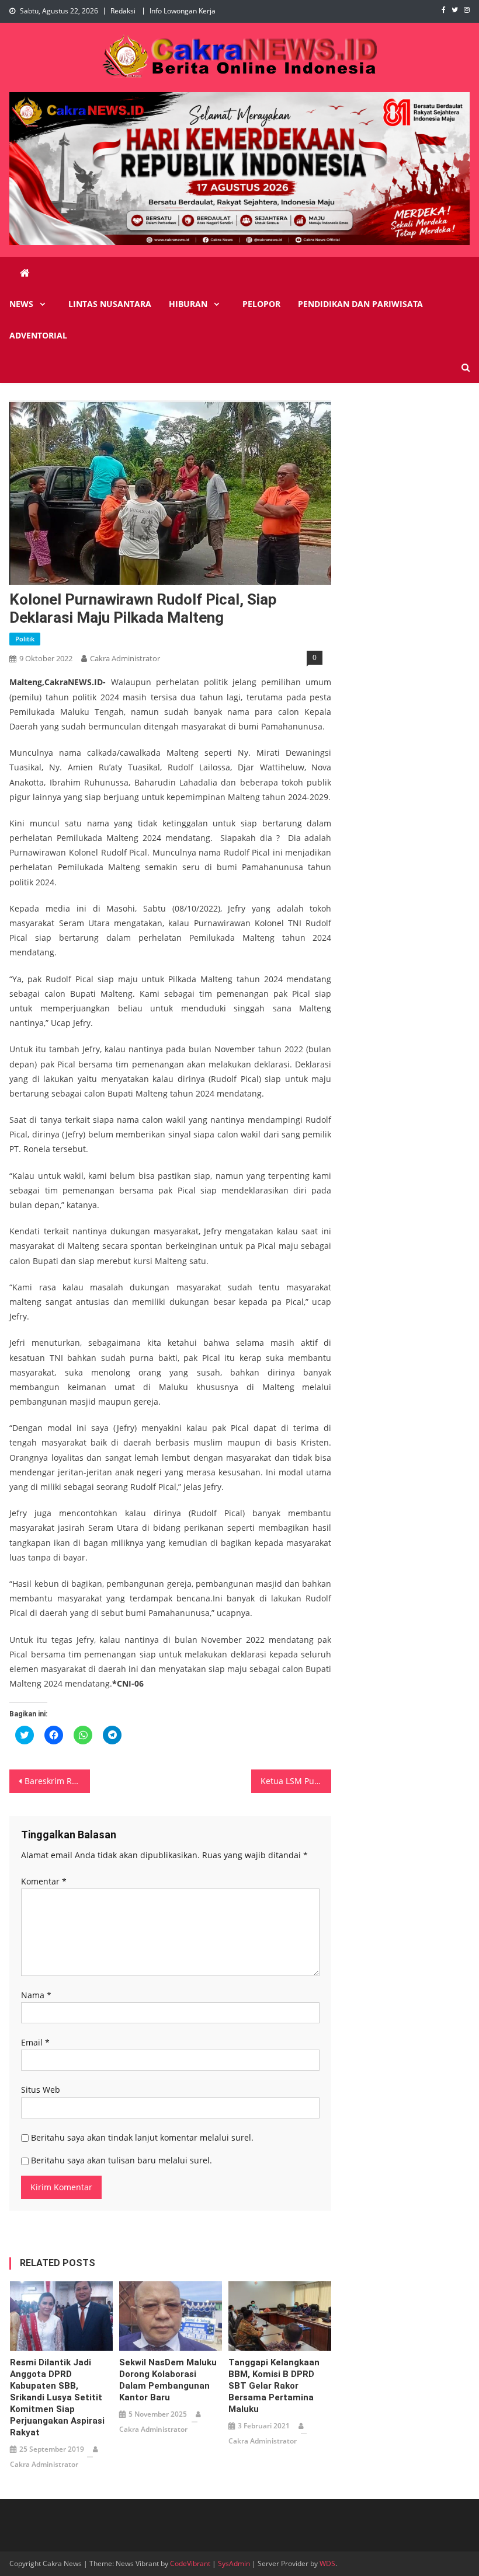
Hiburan (188, 304)
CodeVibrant (190, 2563)
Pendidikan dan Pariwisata (360, 304)
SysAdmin (234, 2563)
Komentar (44, 1881)
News (21, 304)
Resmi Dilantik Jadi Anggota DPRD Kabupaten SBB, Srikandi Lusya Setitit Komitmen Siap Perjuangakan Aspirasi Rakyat (57, 2397)
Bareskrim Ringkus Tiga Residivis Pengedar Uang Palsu (57, 1781)
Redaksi (123, 11)
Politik (25, 639)
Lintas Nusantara (110, 304)
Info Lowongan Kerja (183, 11)
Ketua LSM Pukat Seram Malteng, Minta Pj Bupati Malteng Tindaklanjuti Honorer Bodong (296, 1781)
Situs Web (41, 2090)
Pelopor (261, 304)
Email (35, 2042)
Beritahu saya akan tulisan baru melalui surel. (122, 2160)
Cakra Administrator (125, 658)
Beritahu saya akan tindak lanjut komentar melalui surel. (142, 2137)
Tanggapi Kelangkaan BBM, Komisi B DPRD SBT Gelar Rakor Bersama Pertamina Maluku (274, 2386)
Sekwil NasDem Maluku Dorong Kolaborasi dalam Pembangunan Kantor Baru (168, 2380)
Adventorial (38, 335)
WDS (327, 2563)
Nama (36, 1995)
